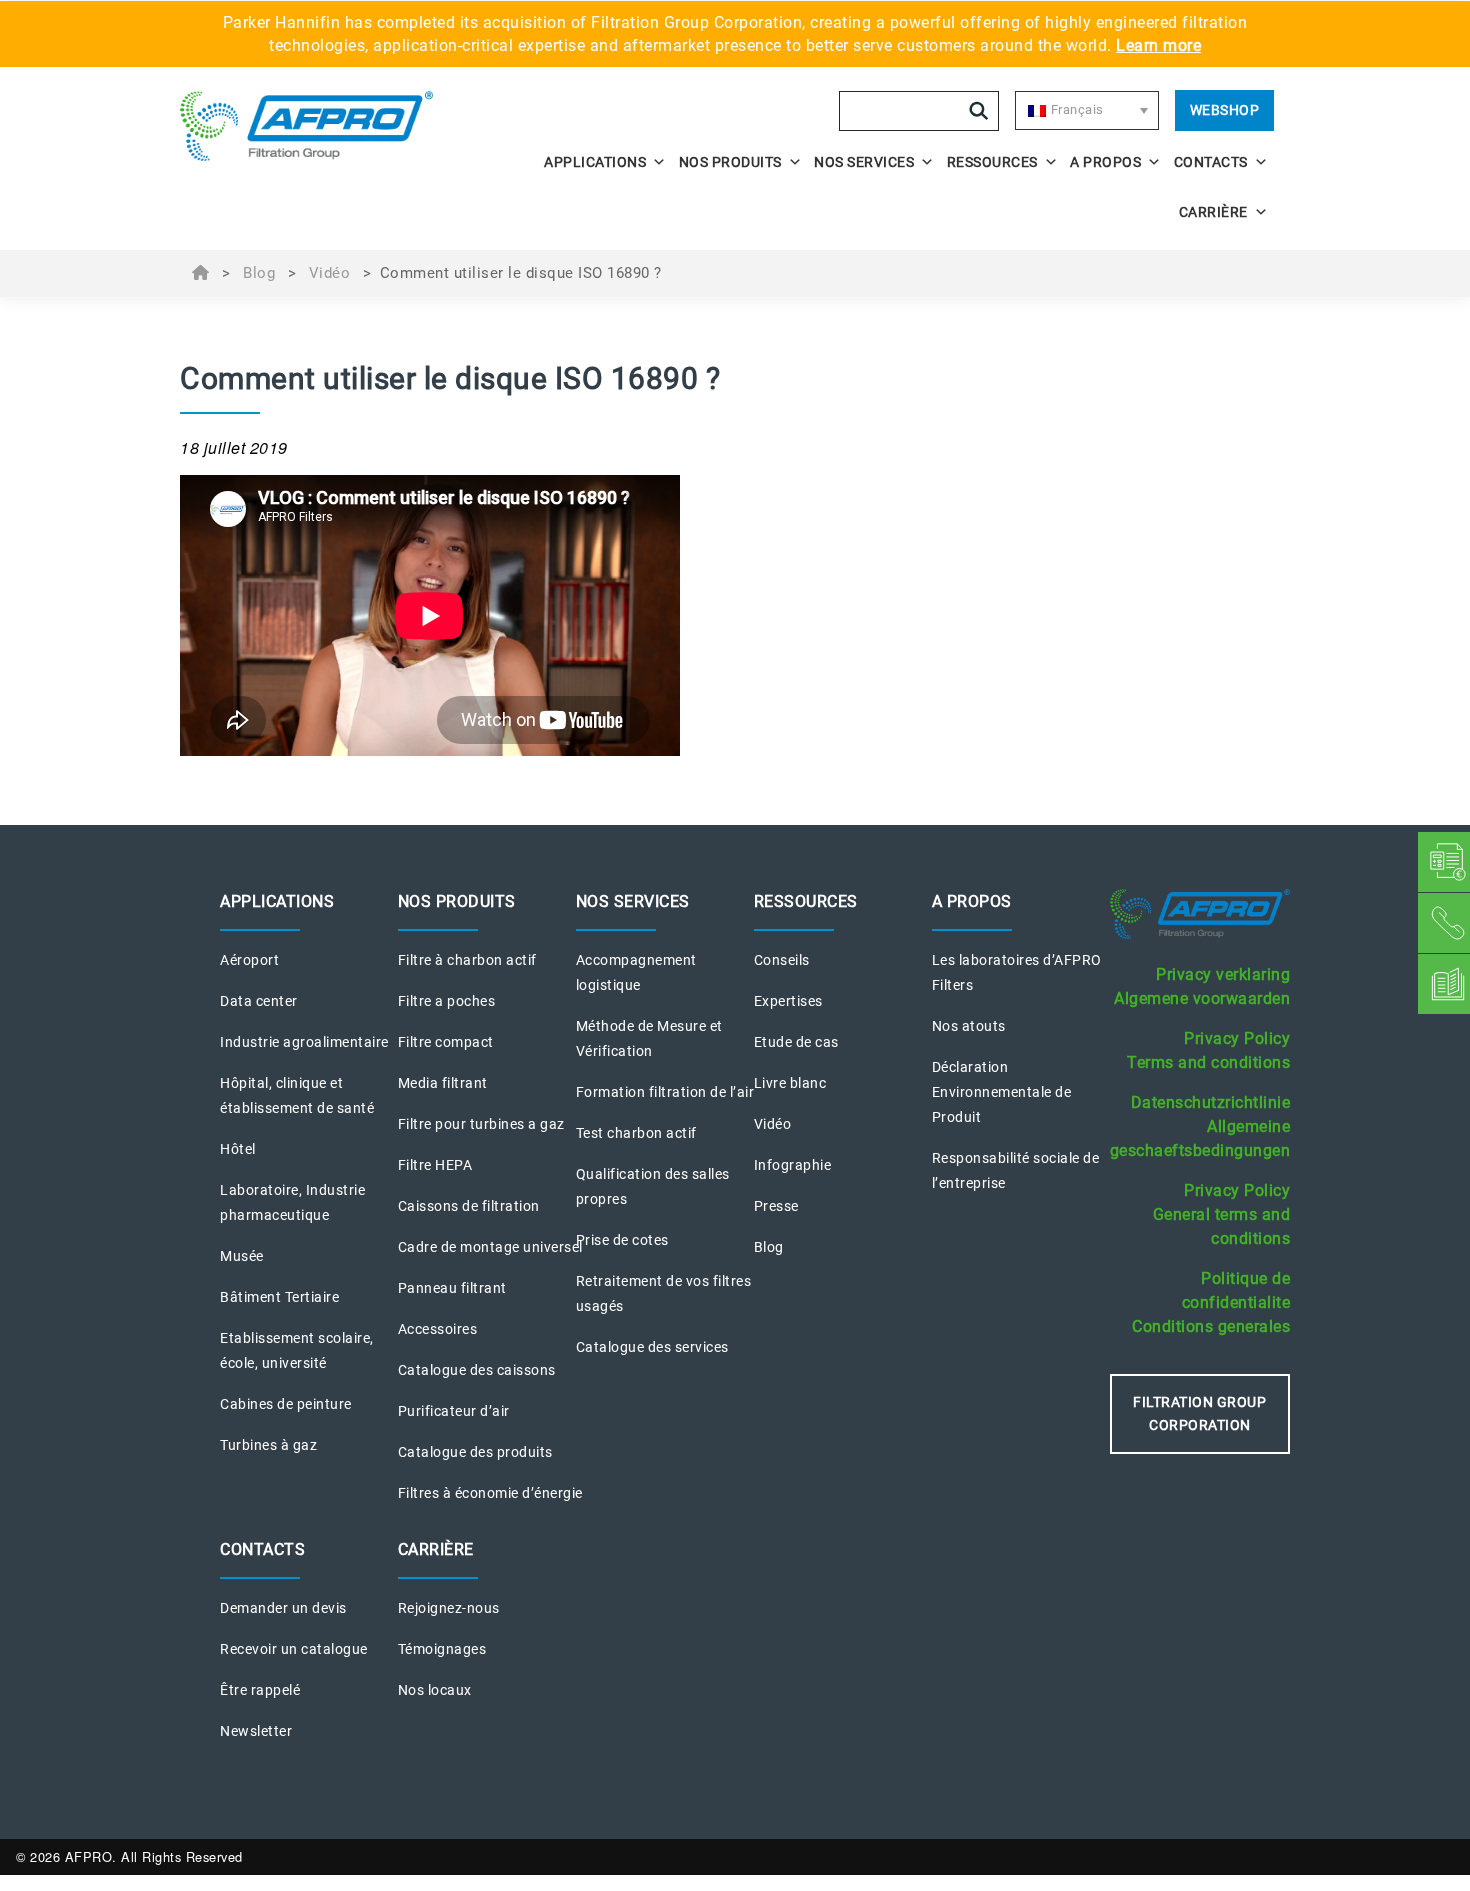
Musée (242, 1256)
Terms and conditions (1208, 1062)
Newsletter (256, 1731)
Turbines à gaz (268, 1445)
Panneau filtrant (452, 1288)
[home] (317, 126)
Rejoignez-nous (449, 1608)
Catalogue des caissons (477, 1370)
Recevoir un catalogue (294, 1649)
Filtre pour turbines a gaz (481, 1124)
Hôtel (238, 1149)
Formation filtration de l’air (665, 1092)
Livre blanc (790, 1083)
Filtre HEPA (435, 1165)
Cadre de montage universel (490, 1247)
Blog (259, 273)
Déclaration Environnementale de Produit (1002, 1092)
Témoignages (442, 1649)
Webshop (1225, 110)
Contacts (1211, 162)
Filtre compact (446, 1042)
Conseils (782, 960)
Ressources (992, 162)
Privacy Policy (1237, 1038)
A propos (1105, 162)
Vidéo (330, 273)
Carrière (1213, 212)
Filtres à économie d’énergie (490, 1493)
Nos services (864, 162)
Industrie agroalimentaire (304, 1042)
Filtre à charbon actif (467, 960)
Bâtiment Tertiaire (279, 1297)
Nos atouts (969, 1026)
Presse (776, 1206)
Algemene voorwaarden (1202, 998)
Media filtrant (443, 1083)
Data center (259, 1001)
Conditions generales (1211, 1326)
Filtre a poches (447, 1001)
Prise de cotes (622, 1240)
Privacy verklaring (1223, 974)
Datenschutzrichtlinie (1211, 1102)
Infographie (793, 1165)
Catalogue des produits (475, 1452)
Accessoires (438, 1329)
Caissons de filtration (469, 1206)
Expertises (788, 1001)
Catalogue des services (652, 1347)
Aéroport (249, 960)
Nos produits (730, 162)
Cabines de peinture (286, 1404)
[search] (979, 111)
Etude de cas (796, 1042)
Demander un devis (283, 1608)
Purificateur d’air (454, 1411)
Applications (595, 162)
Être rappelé (260, 1690)
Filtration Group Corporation (1199, 1413)
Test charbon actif (636, 1133)
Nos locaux (435, 1690)
